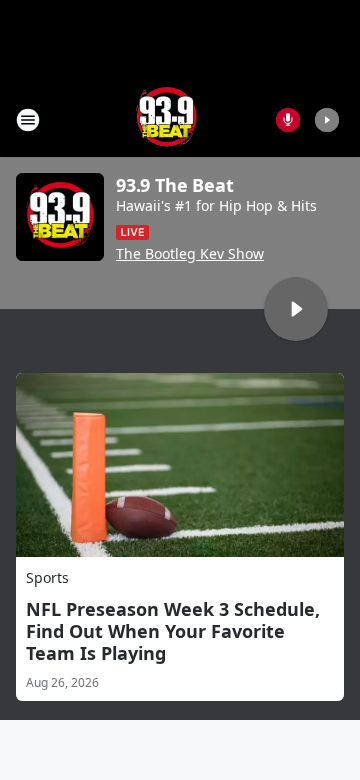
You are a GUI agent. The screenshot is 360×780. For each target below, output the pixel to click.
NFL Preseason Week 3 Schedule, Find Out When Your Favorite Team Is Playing (173, 631)
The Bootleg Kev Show (190, 254)
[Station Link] (166, 119)
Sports (47, 577)
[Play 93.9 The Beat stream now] (60, 217)
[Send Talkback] (288, 120)
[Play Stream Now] (327, 120)
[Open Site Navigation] (28, 120)
